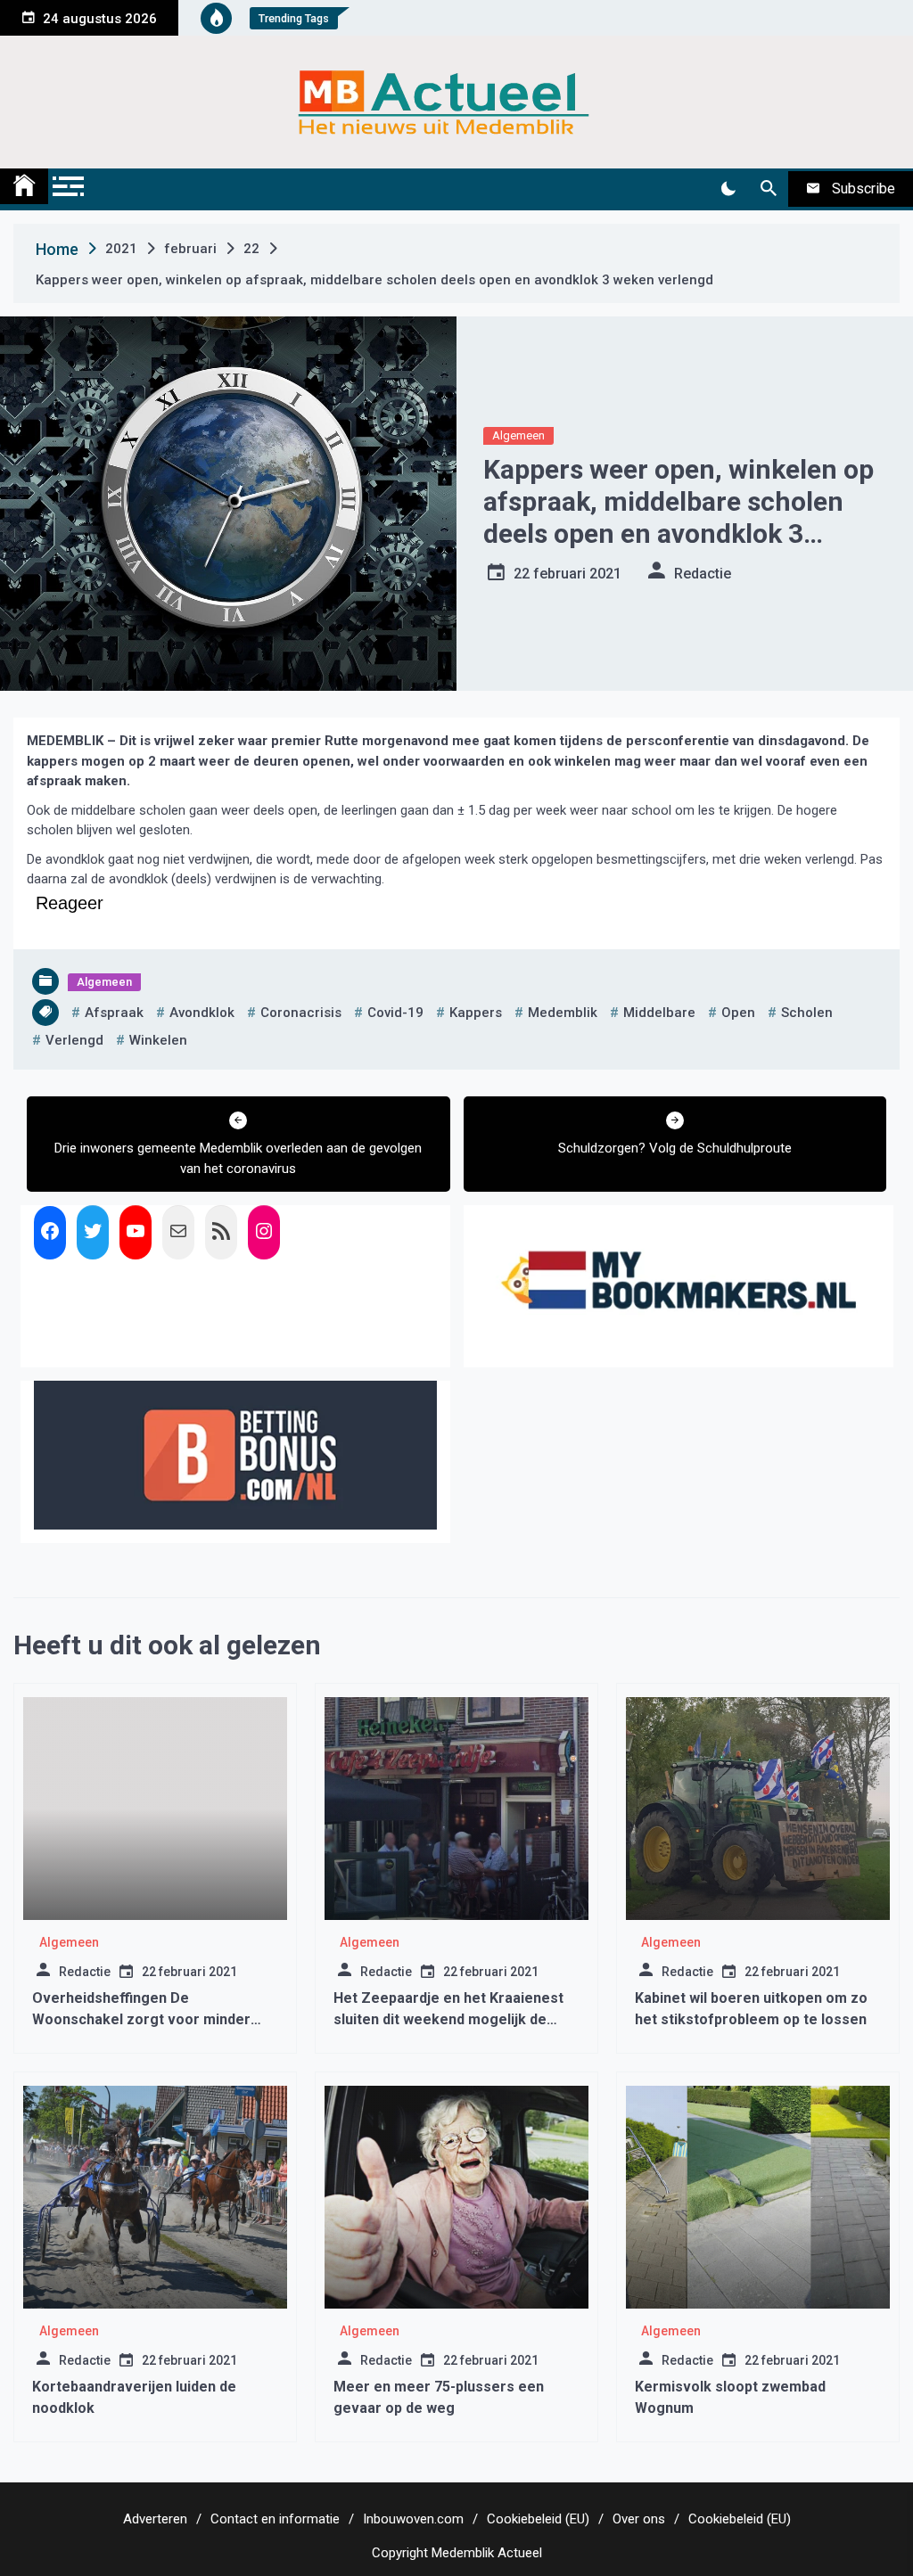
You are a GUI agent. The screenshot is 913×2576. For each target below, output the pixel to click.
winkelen (158, 1040)
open (738, 1013)
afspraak (114, 1013)
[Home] (24, 186)
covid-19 (395, 1013)
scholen (807, 1013)
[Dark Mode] (728, 189)
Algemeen (518, 435)
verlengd (74, 1040)
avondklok (202, 1013)
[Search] (768, 189)
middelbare (659, 1013)
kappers (476, 1013)
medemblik (563, 1013)
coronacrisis (301, 1013)
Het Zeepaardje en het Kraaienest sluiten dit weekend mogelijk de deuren (448, 2019)
